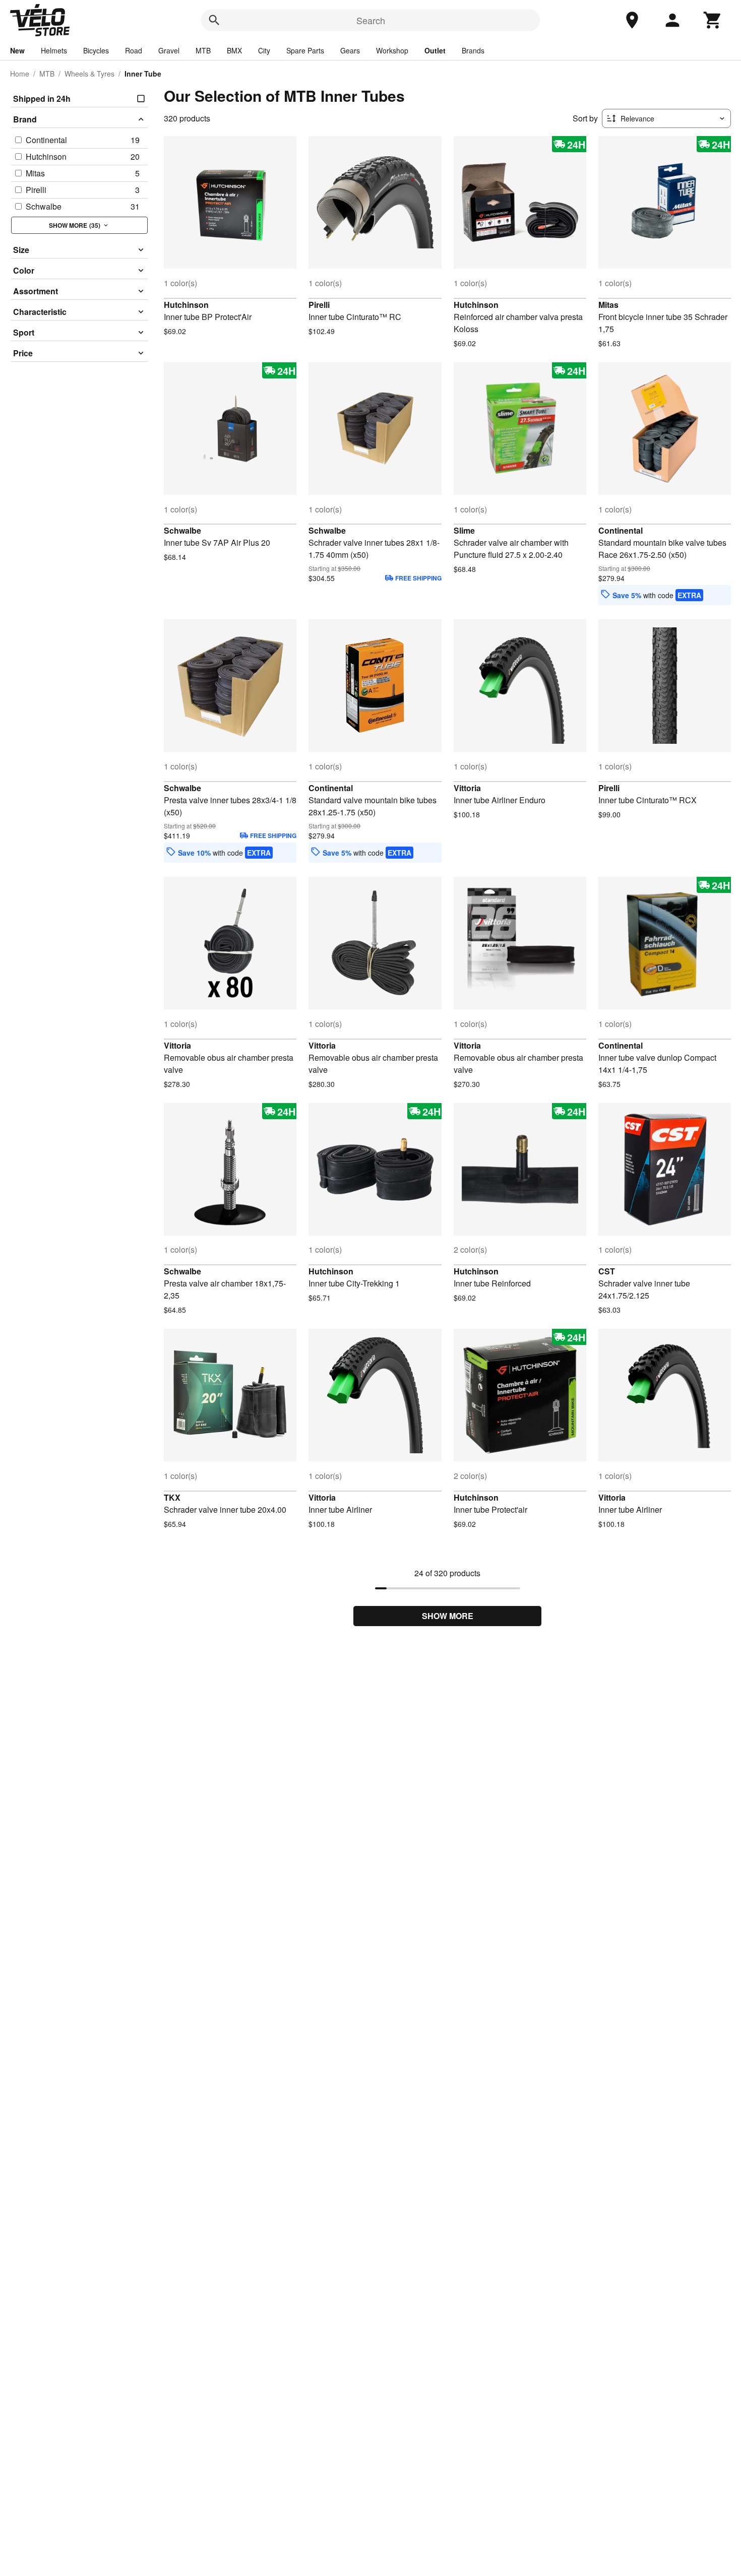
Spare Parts (305, 50)
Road (134, 50)
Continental (621, 530)
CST (607, 1271)
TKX (172, 1497)
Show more (448, 1616)
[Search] (214, 20)
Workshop (392, 50)
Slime (464, 530)
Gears (350, 50)
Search (371, 20)
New (17, 50)
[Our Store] (632, 20)
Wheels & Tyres (89, 74)
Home (20, 74)
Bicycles (96, 50)
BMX (234, 50)
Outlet (435, 50)
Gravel (169, 50)
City (264, 50)
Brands (473, 50)
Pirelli (319, 305)
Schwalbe (182, 530)
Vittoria (467, 788)
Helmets (54, 50)
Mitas (608, 305)
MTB (203, 50)
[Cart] (713, 20)
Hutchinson (186, 305)
